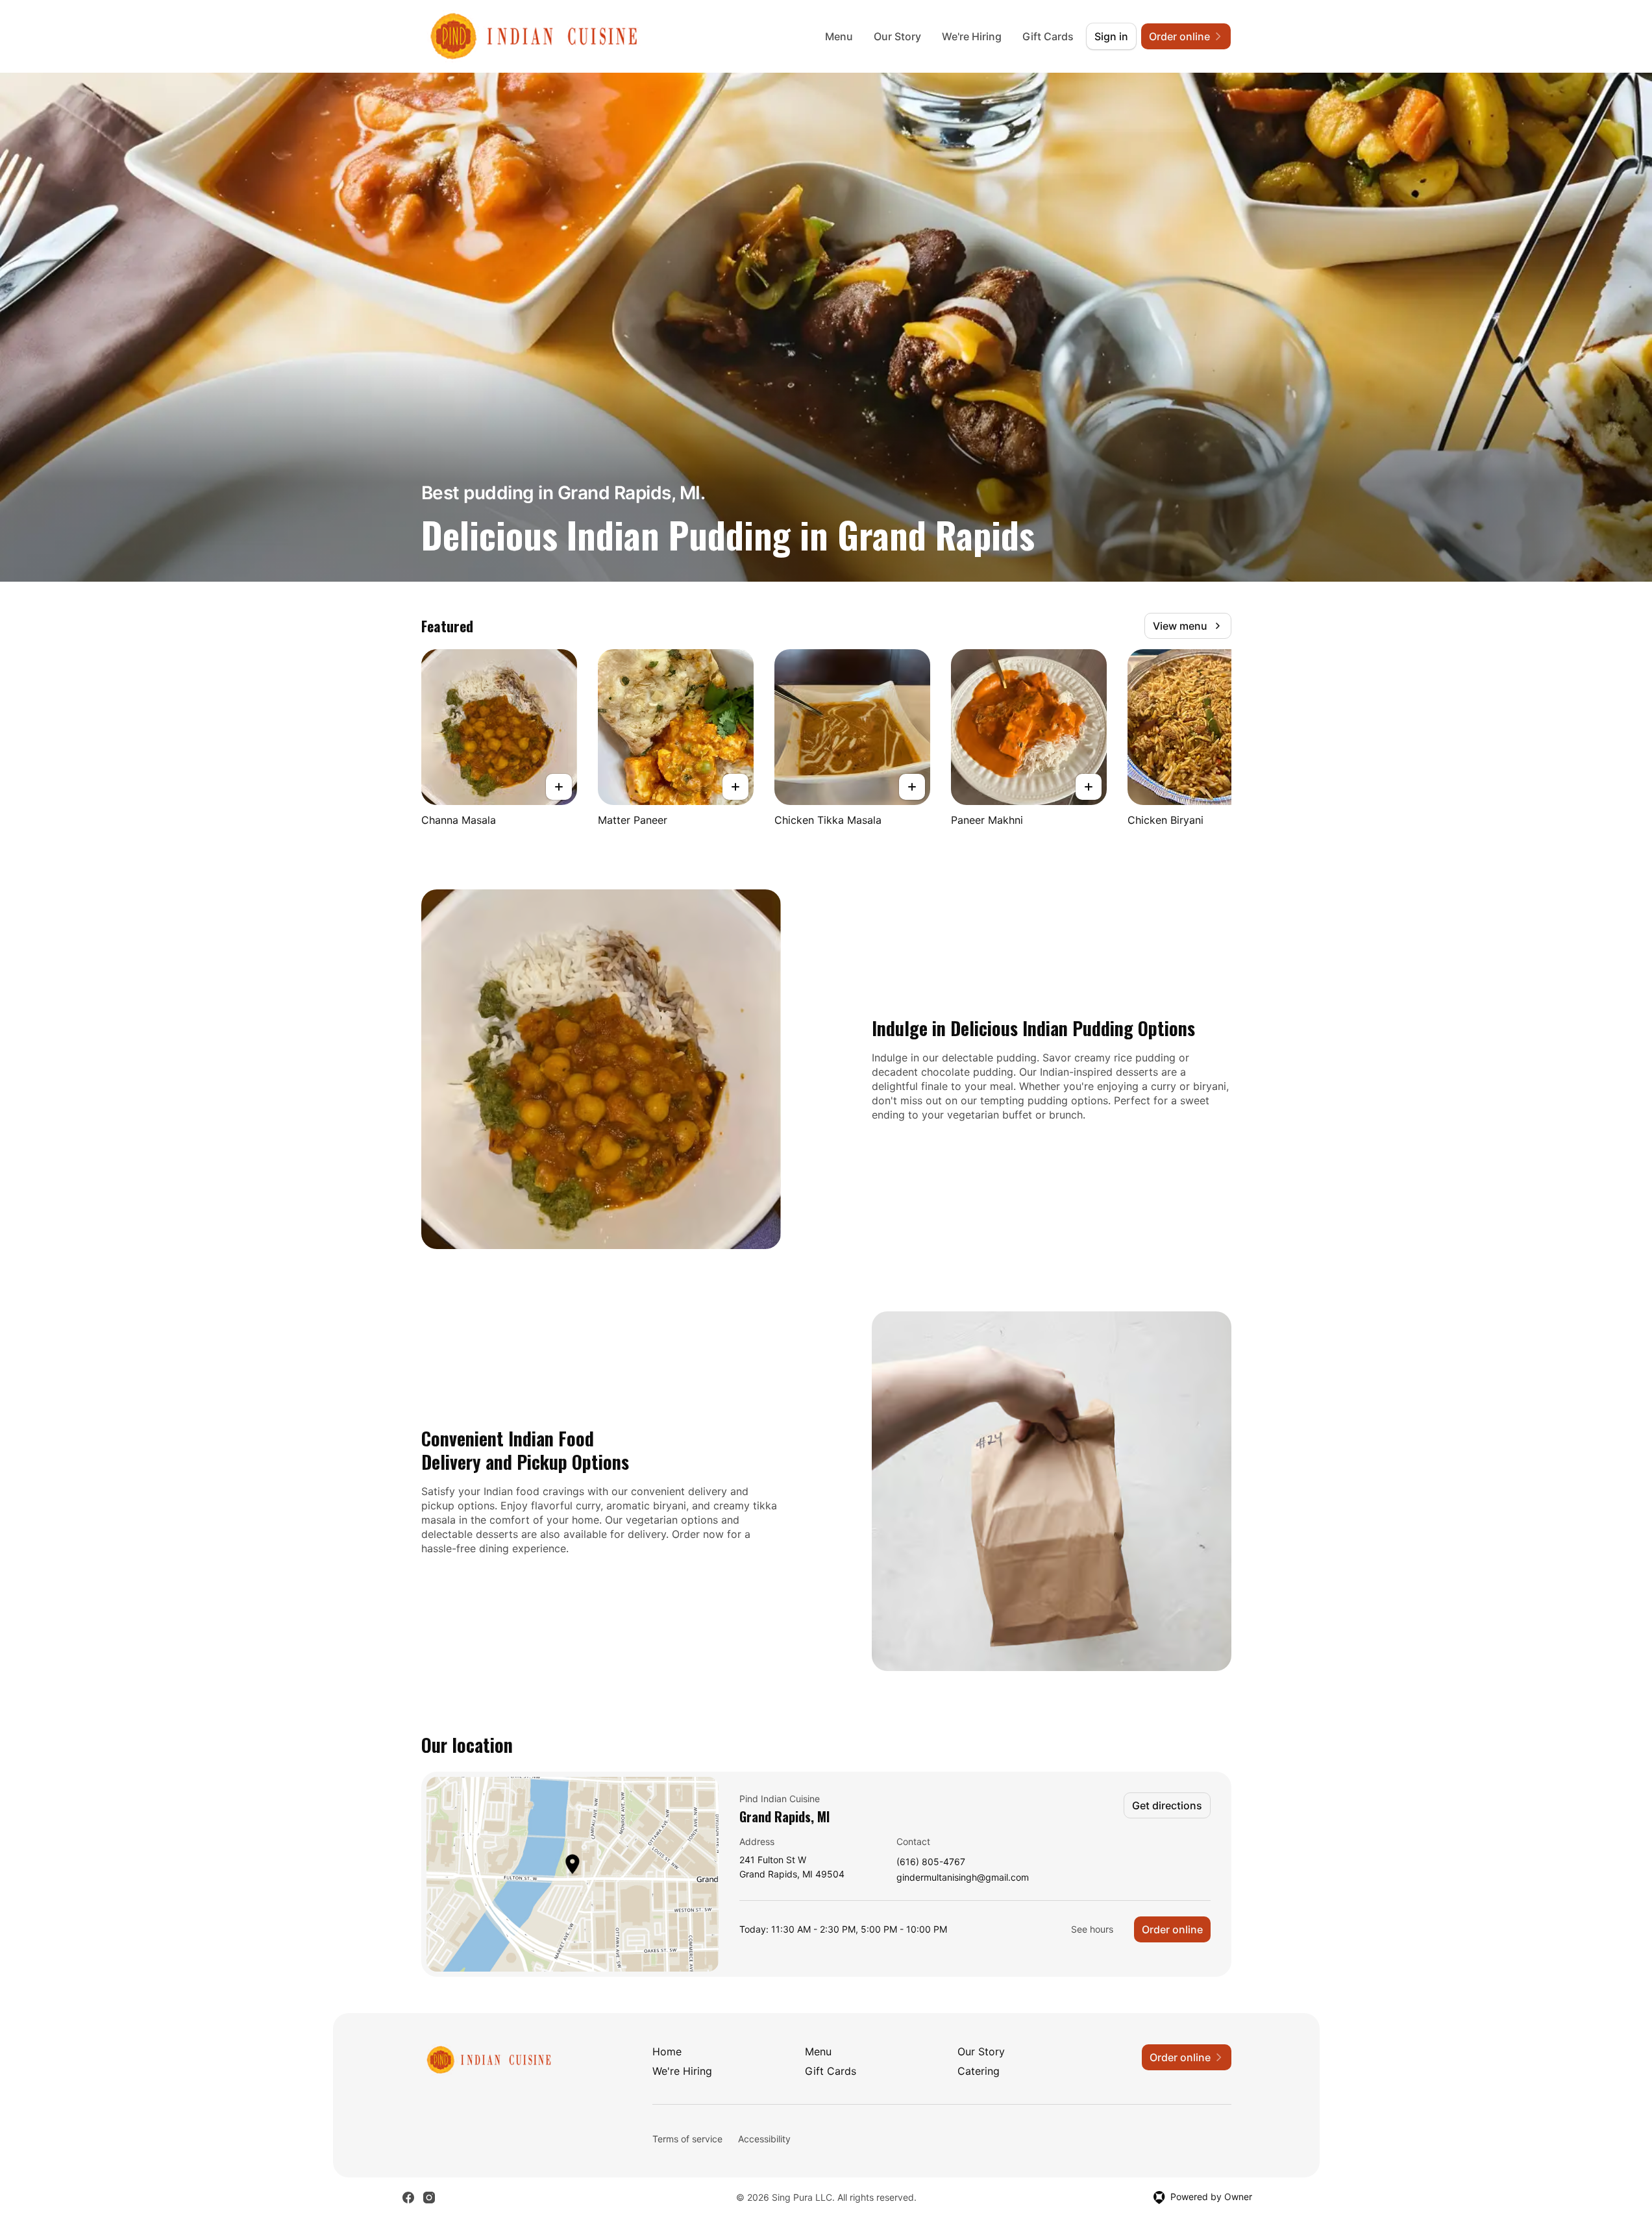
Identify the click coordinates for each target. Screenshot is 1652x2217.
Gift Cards (1048, 36)
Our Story (897, 36)
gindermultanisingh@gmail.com (963, 1878)
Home (667, 2051)
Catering (979, 2071)
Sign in (1111, 36)
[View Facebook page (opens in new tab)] (408, 2198)
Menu (839, 36)
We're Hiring (972, 36)
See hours (1092, 1929)
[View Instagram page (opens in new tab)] (429, 2198)
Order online (1172, 1929)
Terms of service (687, 2139)
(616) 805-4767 (931, 1862)
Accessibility (764, 2139)
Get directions (1167, 1805)
